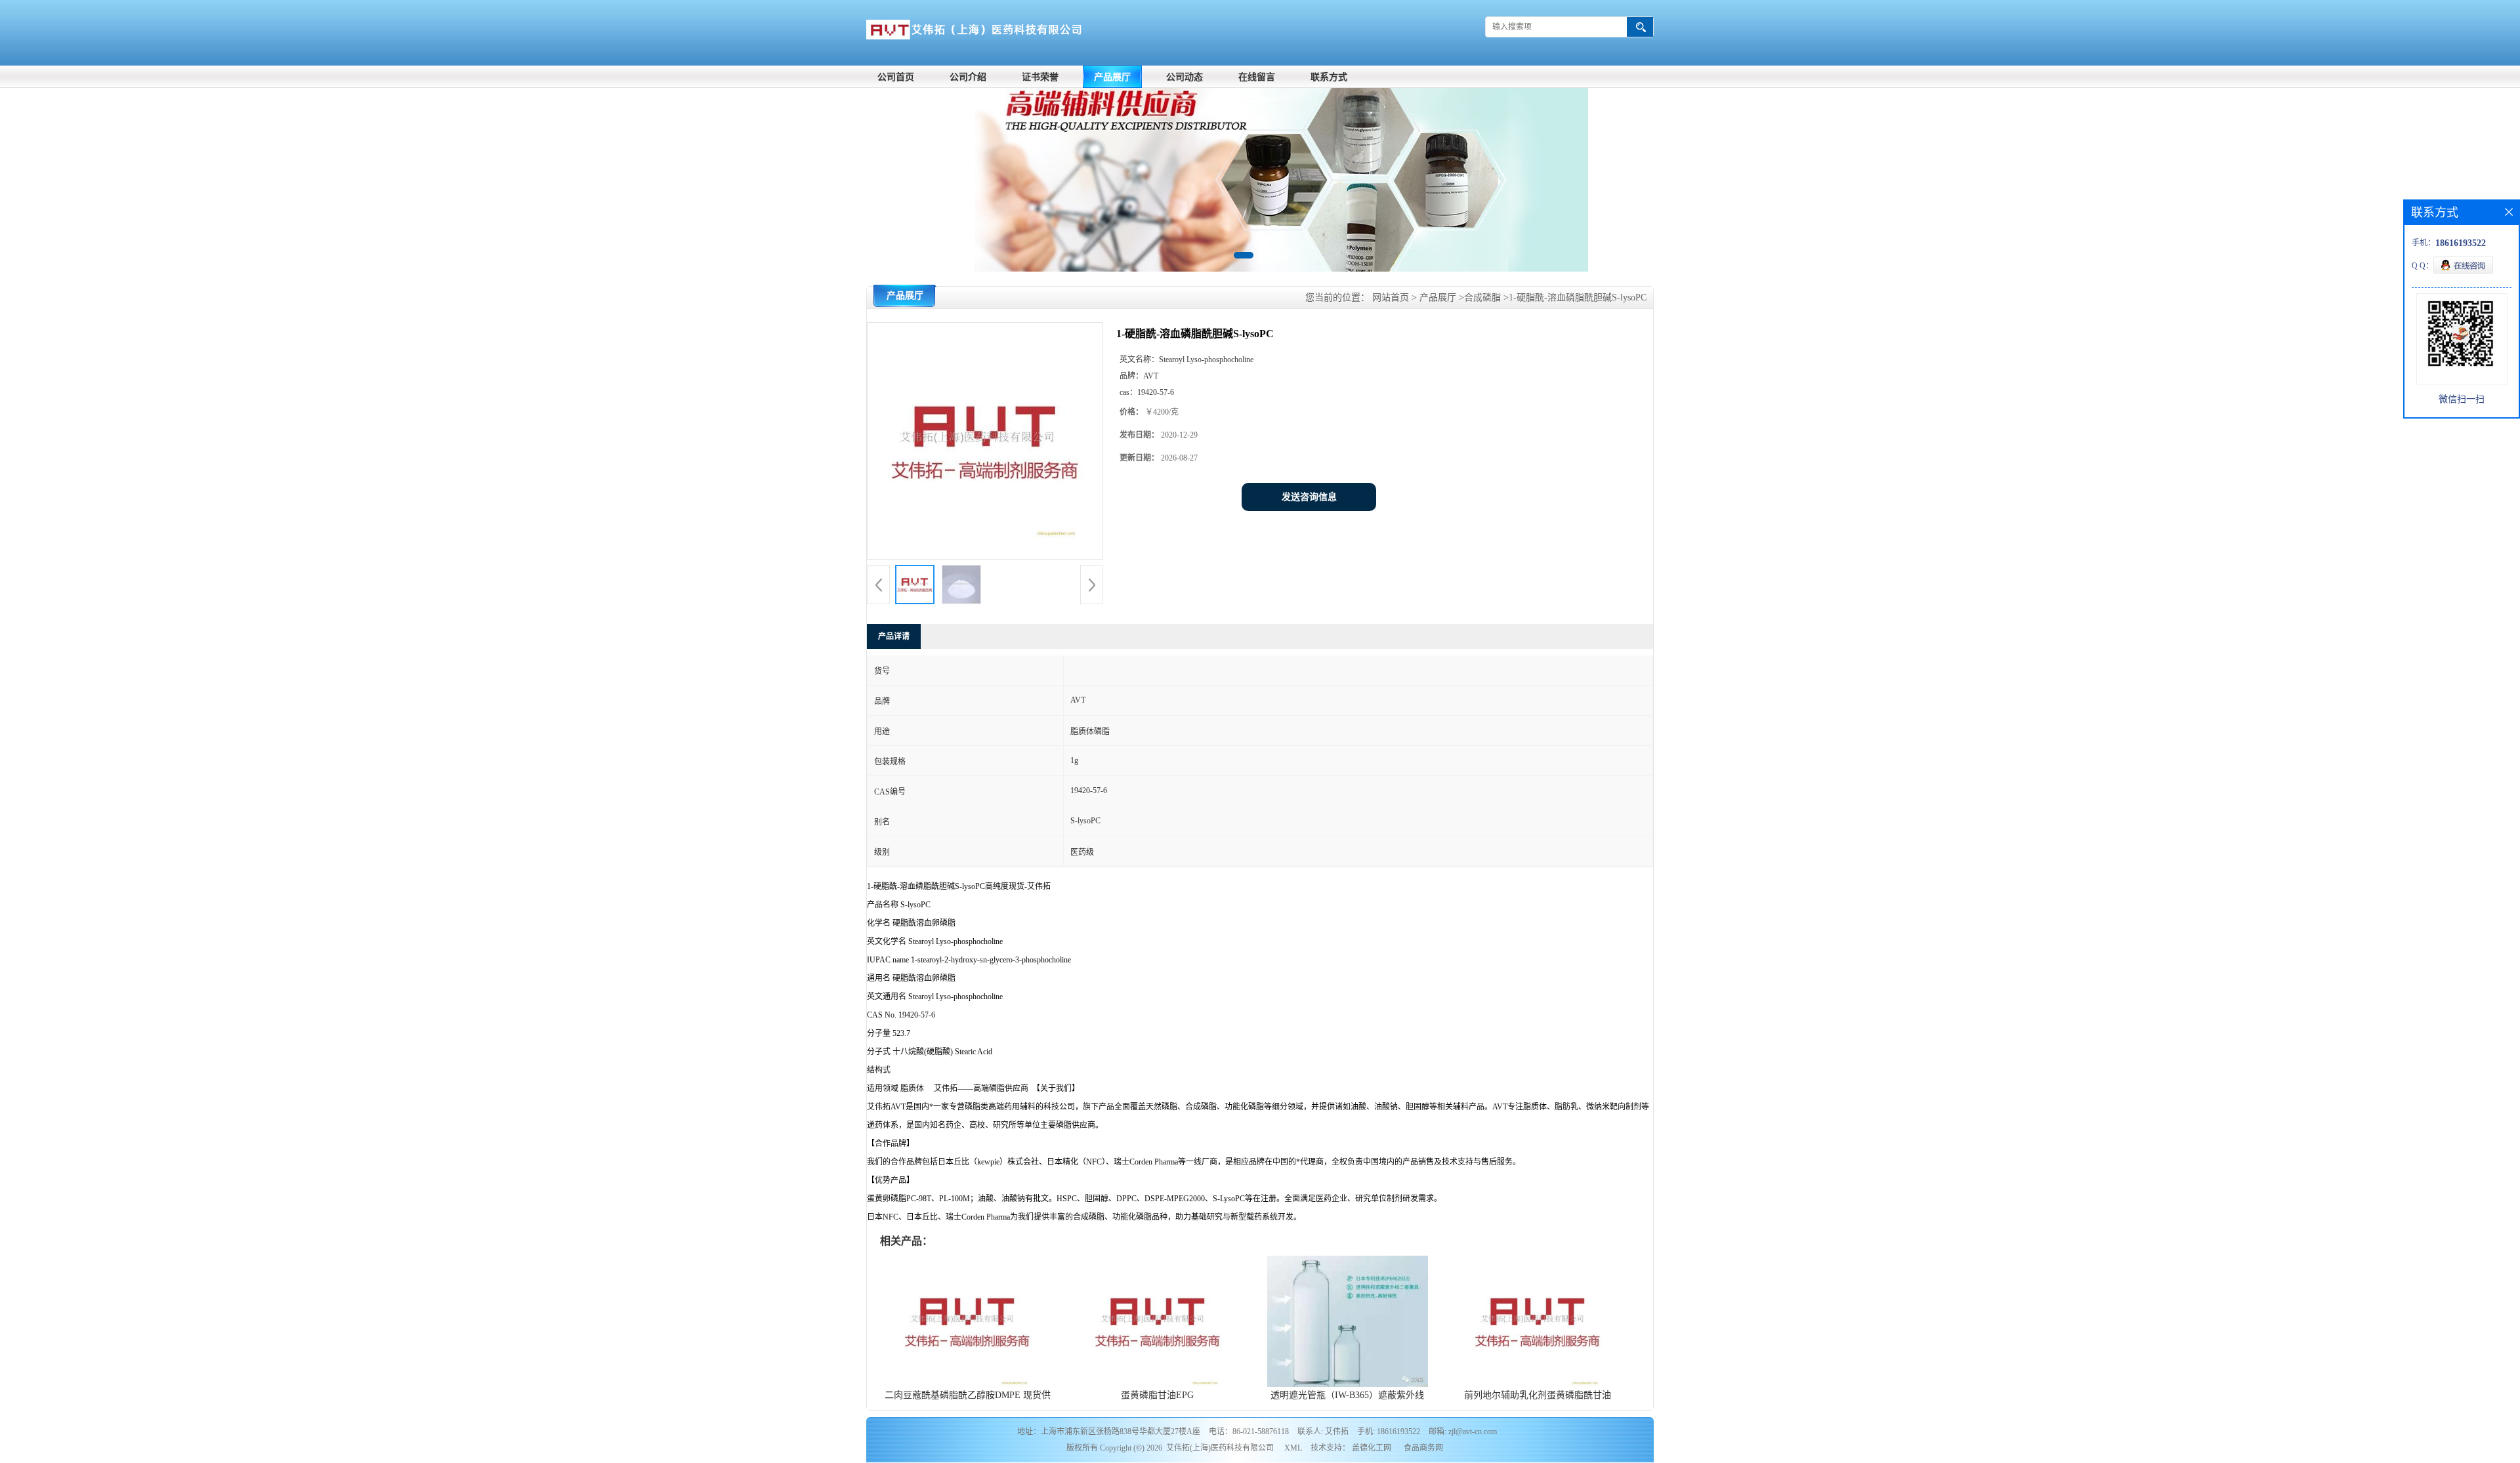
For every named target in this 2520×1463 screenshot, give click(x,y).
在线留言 (1257, 77)
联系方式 (1329, 77)
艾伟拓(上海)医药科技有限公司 (1220, 1448)
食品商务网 (1423, 1448)
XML (1293, 1448)
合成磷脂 (1482, 298)
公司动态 (1185, 77)
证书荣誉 (1040, 77)
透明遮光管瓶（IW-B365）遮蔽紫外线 (1347, 1395)
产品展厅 (1112, 77)
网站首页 (1391, 298)
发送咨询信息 (1309, 497)
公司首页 (896, 77)
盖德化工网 (1372, 1448)
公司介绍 (968, 77)
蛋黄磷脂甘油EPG (1157, 1395)
